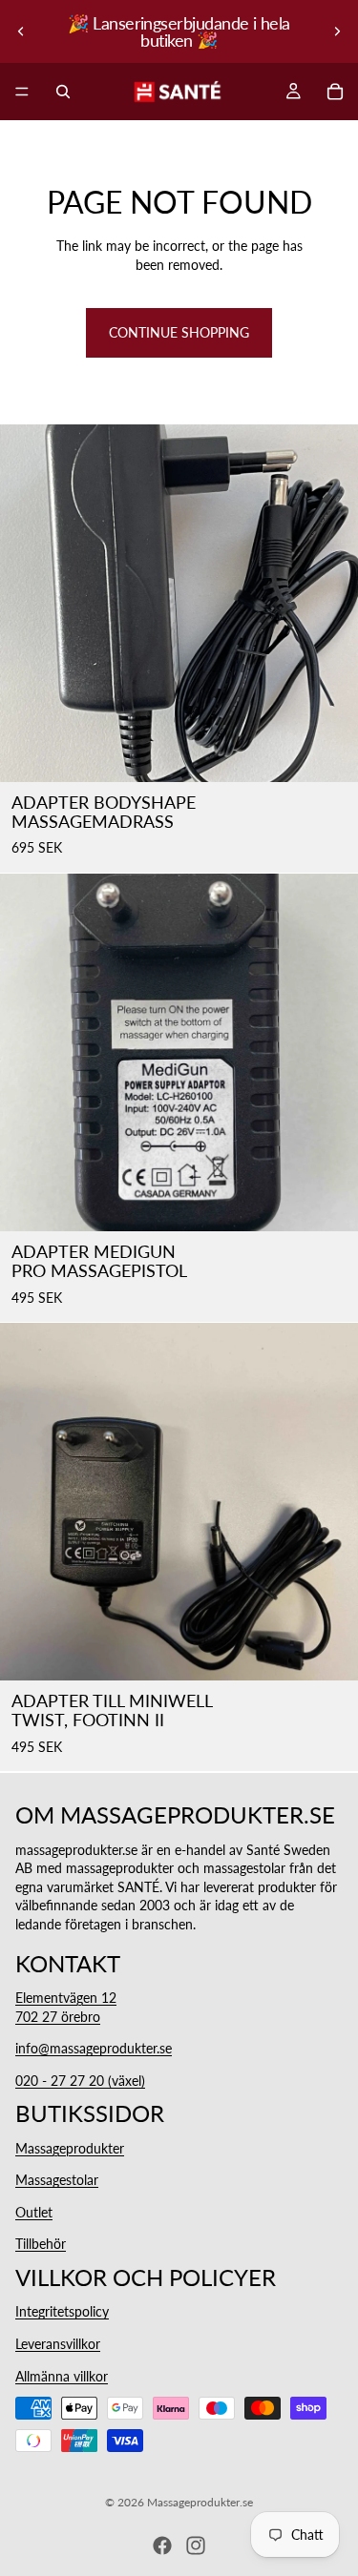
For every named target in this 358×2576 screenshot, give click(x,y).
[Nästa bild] (337, 31)
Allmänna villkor (62, 2375)
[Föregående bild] (21, 31)
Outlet (34, 2212)
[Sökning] (63, 92)
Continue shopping (179, 332)
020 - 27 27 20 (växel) (80, 2080)
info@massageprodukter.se (94, 2048)
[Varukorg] (335, 92)
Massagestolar (57, 2180)
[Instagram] (196, 2545)
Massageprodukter (70, 2147)
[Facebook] (162, 2545)
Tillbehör (41, 2244)
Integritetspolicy (62, 2311)
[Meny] (22, 92)
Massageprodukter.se (200, 2502)
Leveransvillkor (58, 2344)
